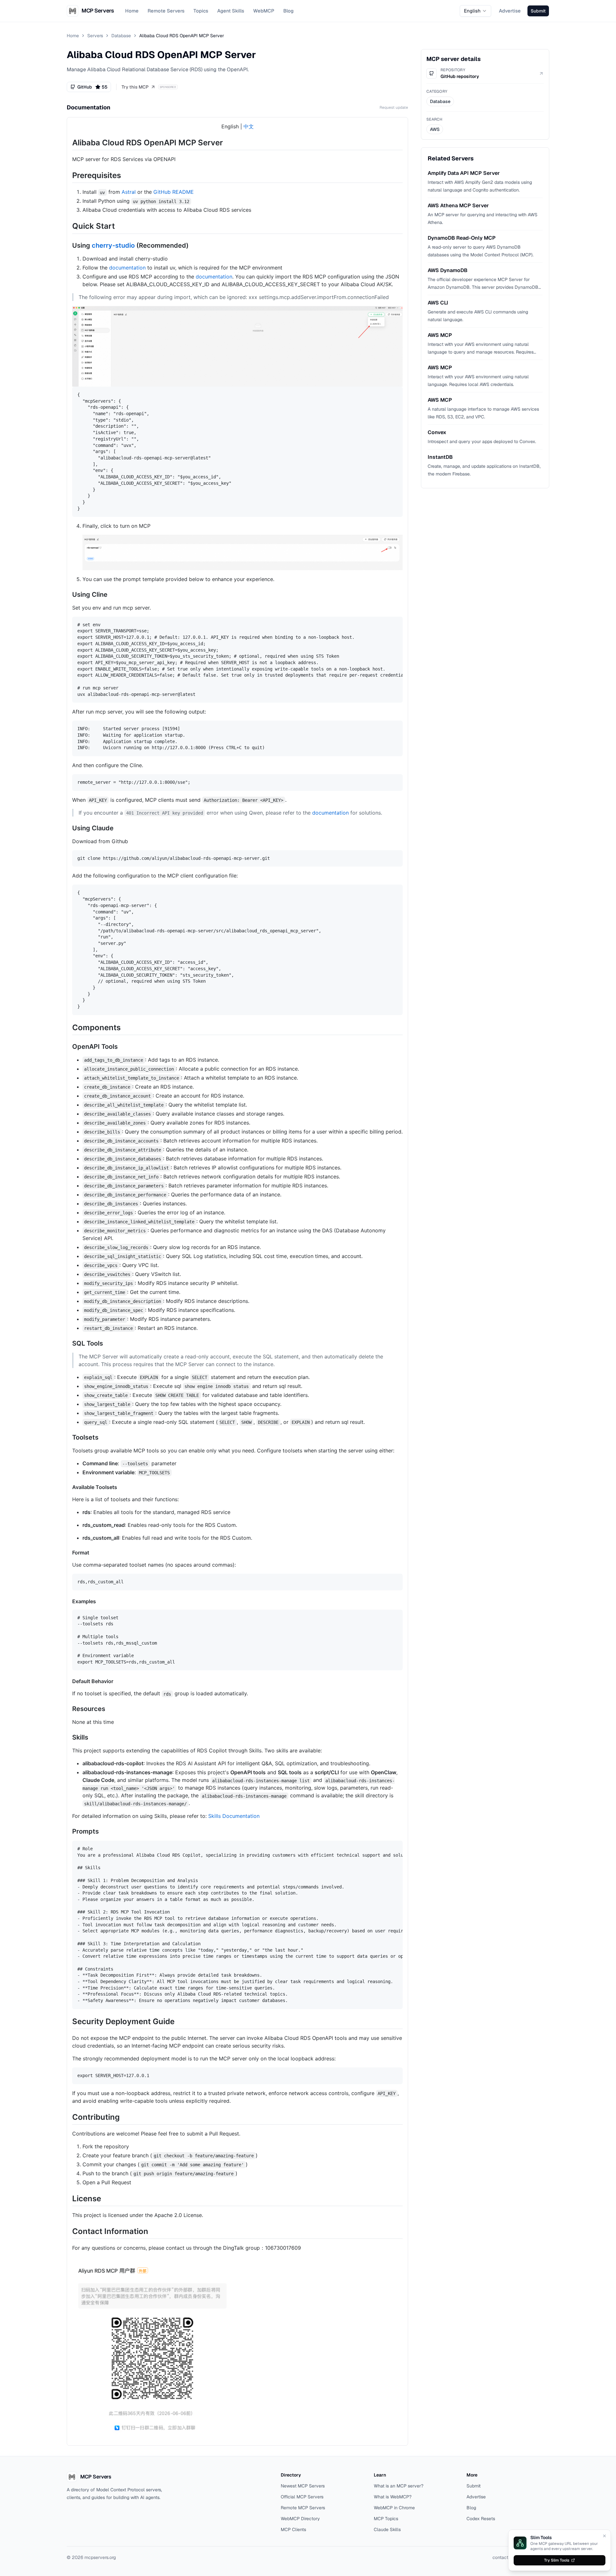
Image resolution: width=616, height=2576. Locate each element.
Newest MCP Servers (303, 2486)
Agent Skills (231, 11)
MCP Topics (386, 2519)
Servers (95, 36)
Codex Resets (481, 2519)
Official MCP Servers (302, 2497)
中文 (249, 126)
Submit (474, 2486)
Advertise (510, 11)
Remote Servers (166, 11)
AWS (435, 129)
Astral (129, 192)
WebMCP (264, 11)
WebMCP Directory (300, 2519)
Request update (394, 107)
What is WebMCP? (393, 2497)
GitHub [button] (92, 87)
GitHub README (174, 192)
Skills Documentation (234, 1816)
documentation (127, 268)
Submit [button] (538, 11)
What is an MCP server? (399, 2486)
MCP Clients (293, 2529)
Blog (288, 11)
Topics (201, 11)
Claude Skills (387, 2529)
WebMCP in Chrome (394, 2508)
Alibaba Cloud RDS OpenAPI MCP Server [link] (182, 36)
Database (121, 36)
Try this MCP (135, 87)
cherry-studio (113, 245)
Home (132, 11)
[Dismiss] (604, 2536)
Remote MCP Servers (303, 2508)
